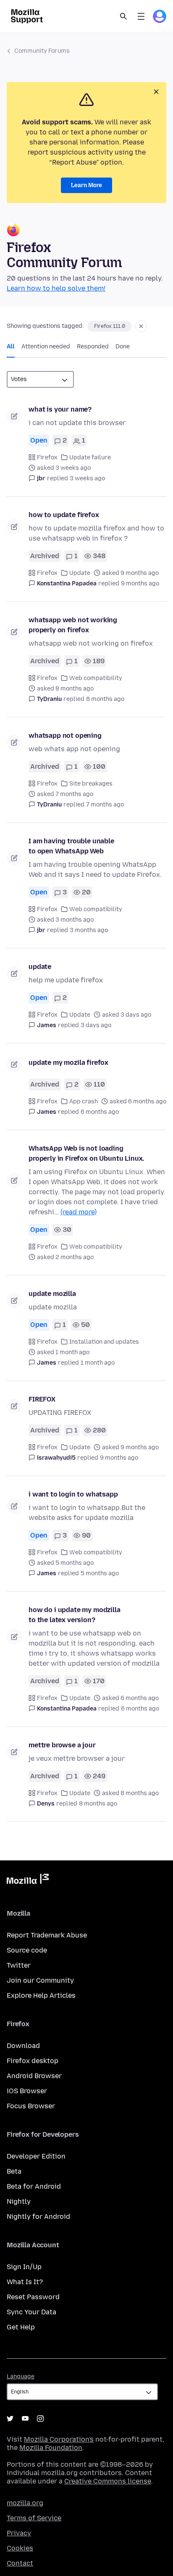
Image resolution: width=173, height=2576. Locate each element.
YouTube (25, 2419)
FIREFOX (42, 1399)
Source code (27, 1950)
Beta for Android (34, 2186)
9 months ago (140, 583)
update (40, 967)
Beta (14, 2171)
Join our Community (40, 1980)
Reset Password (33, 2297)
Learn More (86, 185)
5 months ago (100, 1573)
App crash (84, 1101)
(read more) (79, 1212)
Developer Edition (36, 2156)
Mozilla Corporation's (59, 2439)
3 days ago (96, 1025)
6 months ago (100, 1112)
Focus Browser (31, 2106)
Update (80, 573)
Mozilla (28, 1880)
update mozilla (52, 1294)
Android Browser (34, 2076)
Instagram (40, 2419)
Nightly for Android (38, 2217)
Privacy (19, 2533)
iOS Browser (27, 2091)
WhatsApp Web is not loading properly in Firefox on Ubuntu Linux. (86, 1153)
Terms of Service (34, 2518)
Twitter (19, 1965)
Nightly (19, 2201)
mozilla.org (25, 2503)
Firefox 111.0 (110, 326)
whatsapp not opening (65, 735)
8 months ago (105, 699)
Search (123, 16)
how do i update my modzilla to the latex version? (75, 1615)
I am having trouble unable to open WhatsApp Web (71, 846)
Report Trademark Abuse (47, 1935)
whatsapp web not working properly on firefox (73, 625)
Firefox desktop (33, 2061)
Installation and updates (104, 1342)
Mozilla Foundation (51, 2448)
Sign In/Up (24, 2267)
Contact (20, 2563)
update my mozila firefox (68, 1063)
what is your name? (60, 409)
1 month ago (98, 1363)
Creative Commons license (108, 2481)
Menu (141, 16)
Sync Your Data (31, 2312)
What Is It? (25, 2282)
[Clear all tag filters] (141, 326)
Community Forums (42, 51)
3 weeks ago (87, 478)
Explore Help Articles (41, 1995)
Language (21, 2376)
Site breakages (91, 784)
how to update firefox (64, 515)
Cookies (20, 2548)
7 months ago (105, 805)
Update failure (90, 457)
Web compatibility (96, 678)
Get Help (21, 2327)
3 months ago (89, 930)
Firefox (47, 457)
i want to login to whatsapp (73, 1494)
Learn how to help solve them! (56, 288)
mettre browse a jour (62, 1745)
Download (23, 2046)
